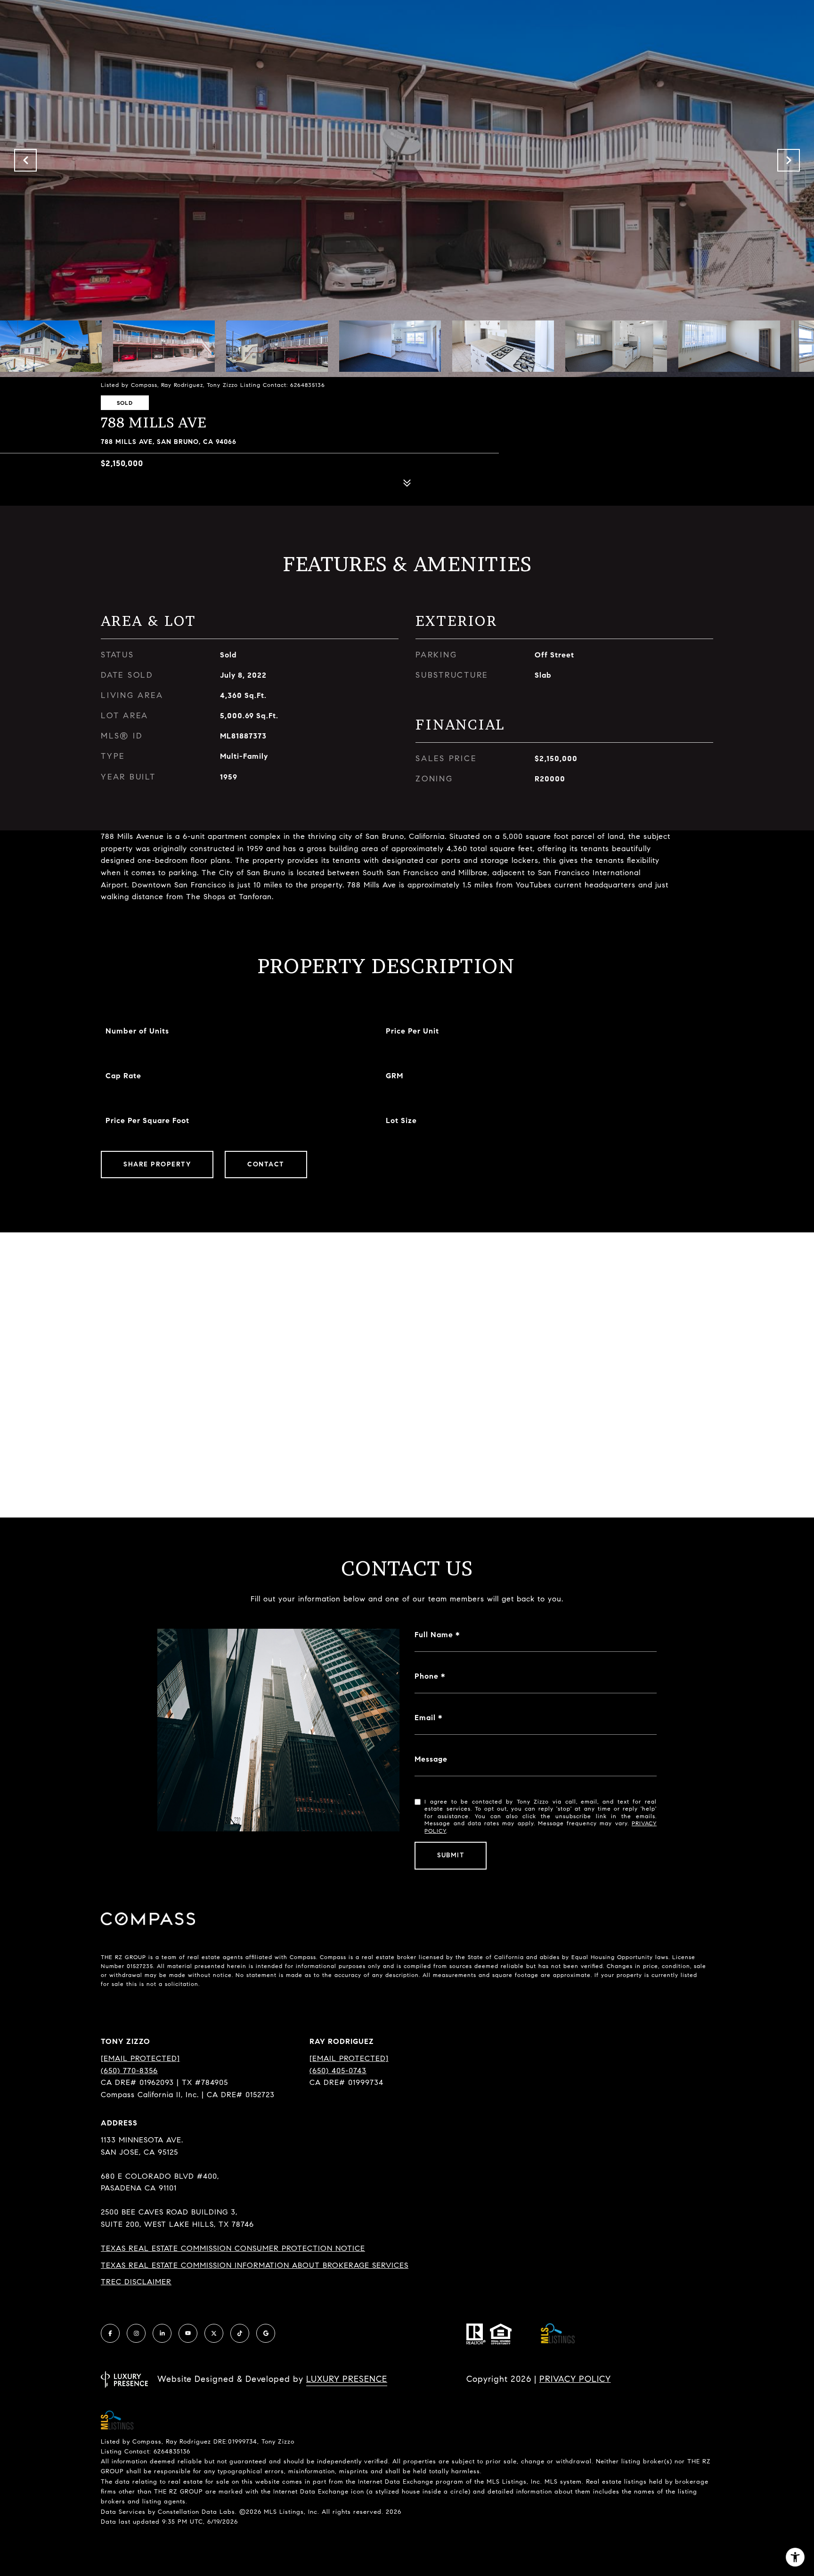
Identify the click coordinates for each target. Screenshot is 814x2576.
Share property (157, 1164)
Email (425, 1718)
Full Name (434, 1635)
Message (431, 1759)
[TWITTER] (214, 2333)
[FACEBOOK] (110, 2333)
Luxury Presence (347, 2379)
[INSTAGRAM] (136, 2333)
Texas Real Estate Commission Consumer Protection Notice (233, 2248)
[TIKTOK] (240, 2333)
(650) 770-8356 (129, 2071)
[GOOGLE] (266, 2333)
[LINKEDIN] (162, 2333)
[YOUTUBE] (188, 2333)
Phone (427, 1676)
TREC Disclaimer (136, 2282)
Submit (451, 1855)
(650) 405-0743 (338, 2071)
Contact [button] (266, 1164)
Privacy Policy (575, 2379)
